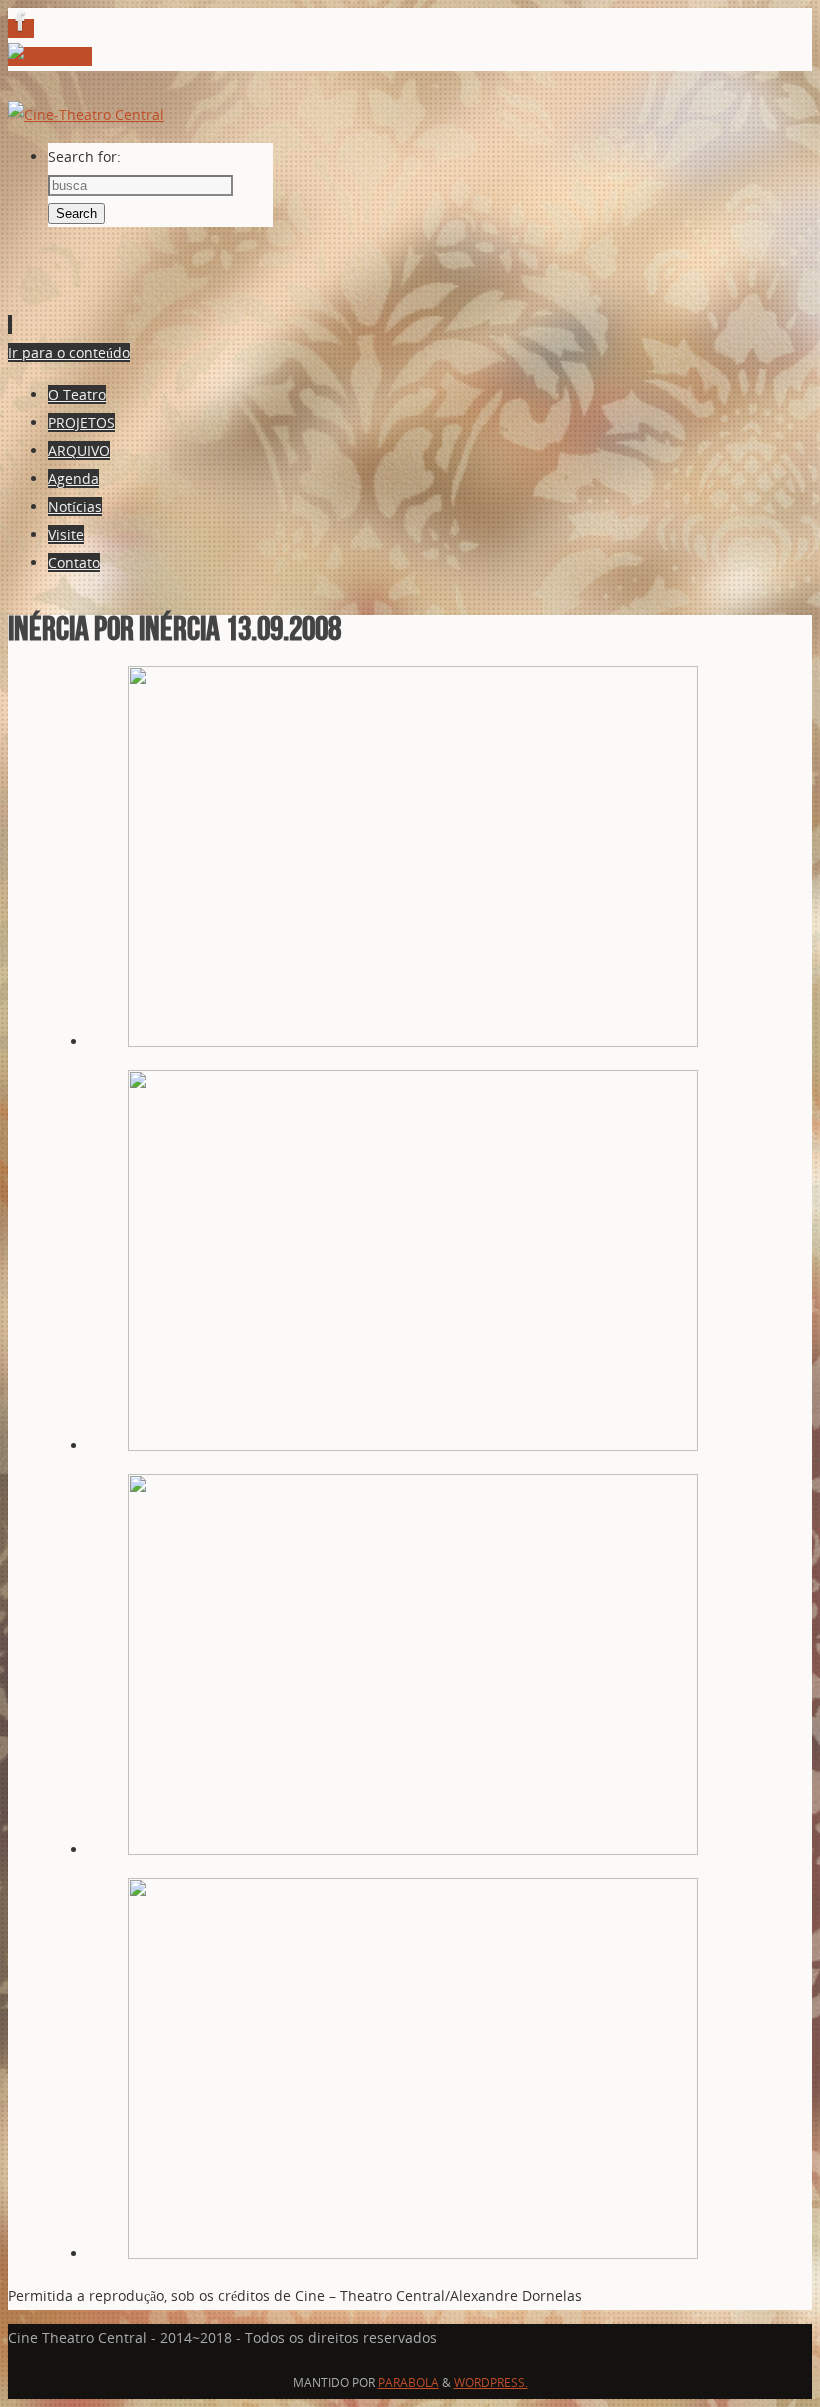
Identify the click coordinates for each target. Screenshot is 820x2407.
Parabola (408, 2382)
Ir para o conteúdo (69, 352)
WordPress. (491, 2382)
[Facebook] (21, 28)
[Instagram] (50, 56)
